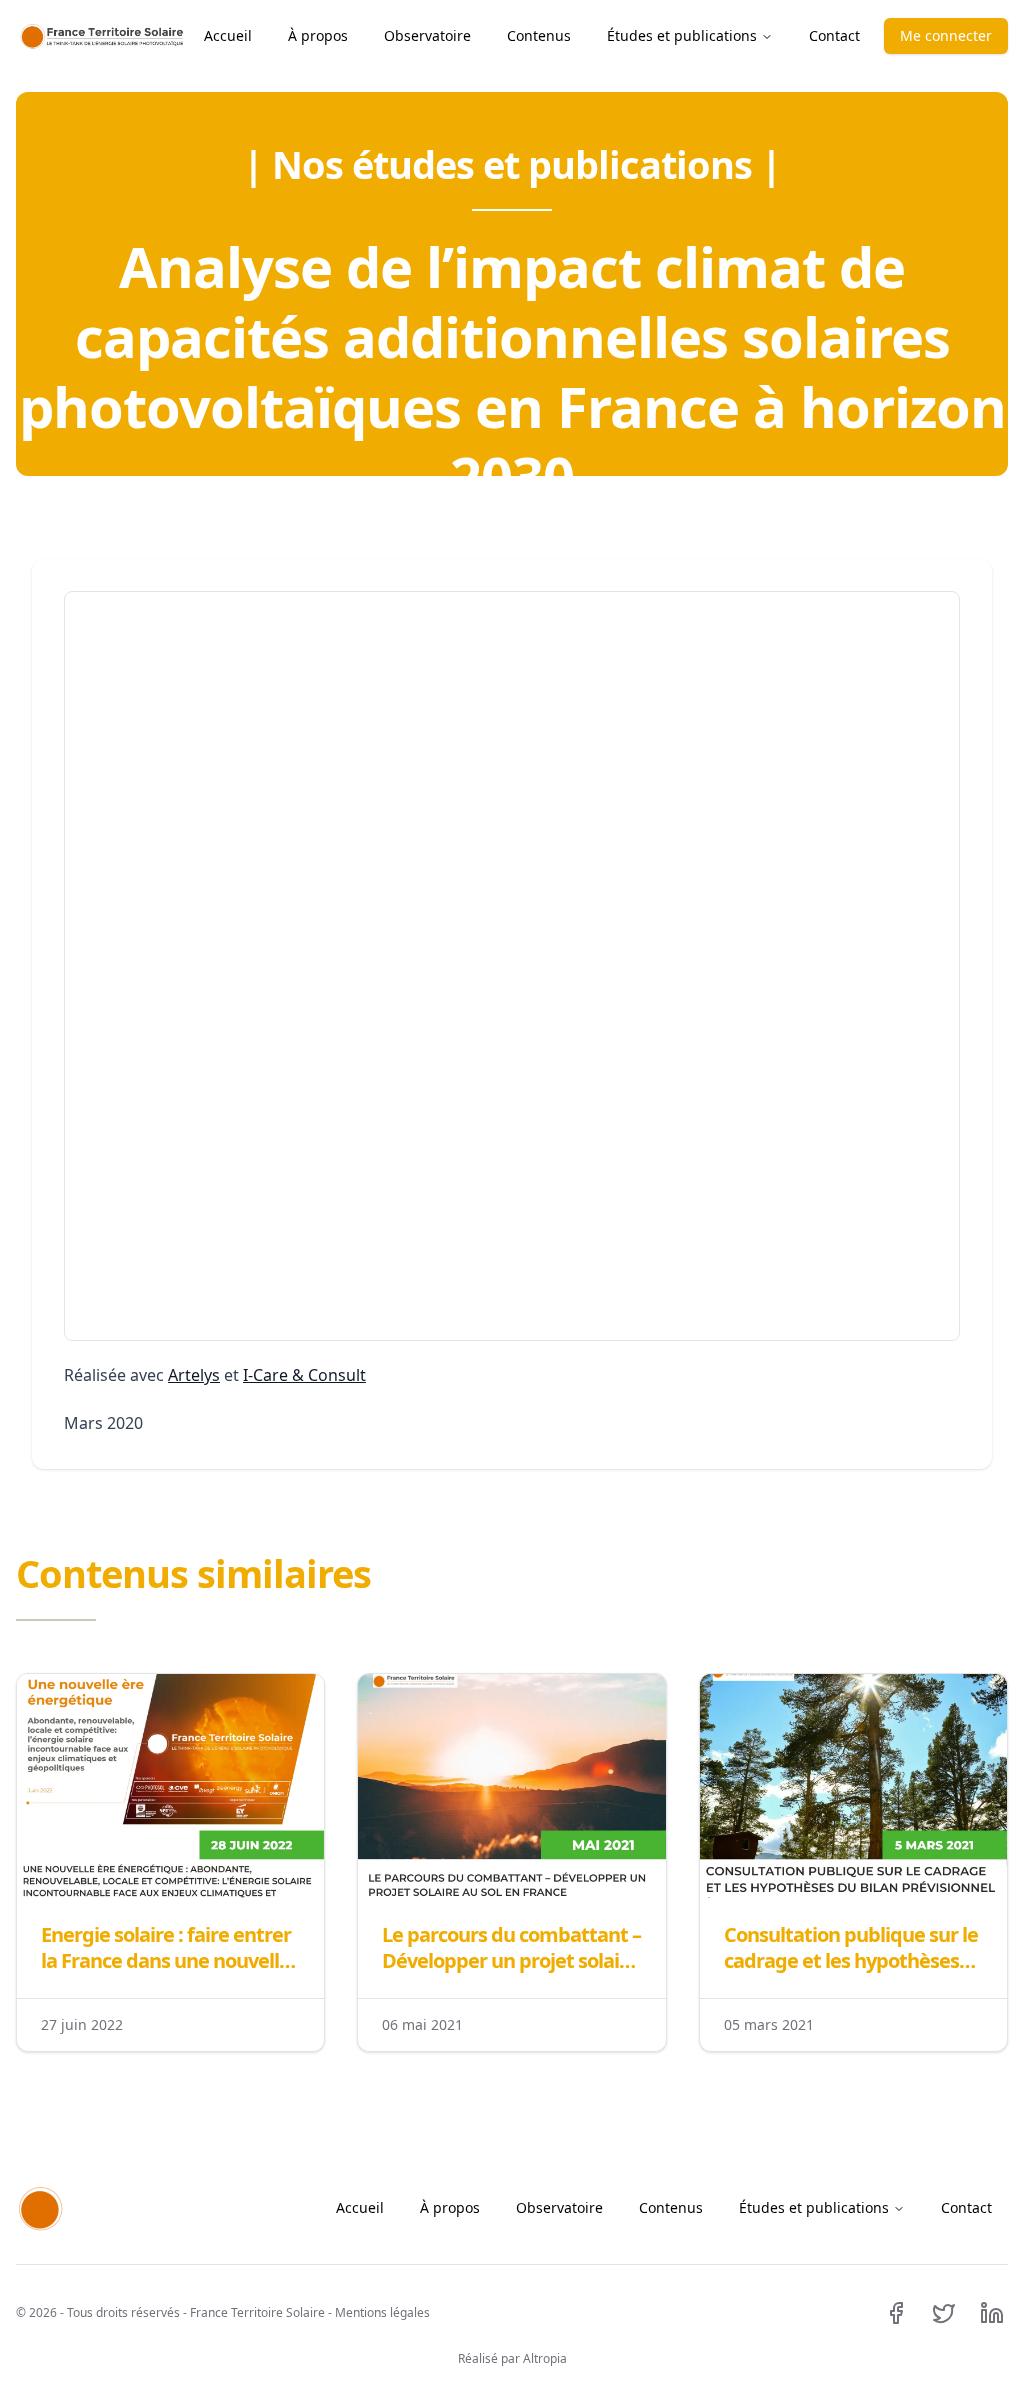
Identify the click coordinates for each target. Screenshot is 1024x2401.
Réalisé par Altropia (512, 2358)
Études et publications (682, 35)
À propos (318, 35)
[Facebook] (896, 2313)
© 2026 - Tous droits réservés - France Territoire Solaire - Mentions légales (223, 2313)
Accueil (228, 35)
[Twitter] (944, 2313)
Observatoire (427, 35)
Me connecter (946, 35)
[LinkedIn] (992, 2313)
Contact (834, 35)
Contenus (539, 35)
